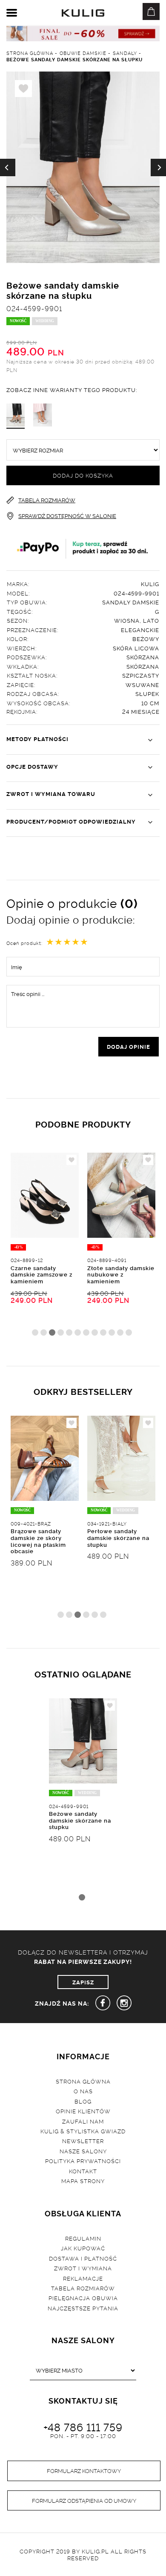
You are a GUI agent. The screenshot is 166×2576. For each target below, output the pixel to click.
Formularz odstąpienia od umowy (84, 2500)
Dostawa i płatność (83, 2258)
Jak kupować (83, 2248)
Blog (83, 2101)
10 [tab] (112, 1332)
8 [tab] (95, 1332)
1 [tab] (35, 1332)
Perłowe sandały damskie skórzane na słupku (118, 1537)
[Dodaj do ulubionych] (72, 1160)
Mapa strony (83, 2181)
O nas (83, 2091)
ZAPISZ (83, 1982)
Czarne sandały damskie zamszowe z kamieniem (41, 1274)
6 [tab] (78, 1332)
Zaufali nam (83, 2121)
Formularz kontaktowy (84, 2470)
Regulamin (83, 2238)
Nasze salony (83, 2151)
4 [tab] (61, 1332)
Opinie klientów (83, 2111)
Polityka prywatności (83, 2161)
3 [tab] (52, 1332)
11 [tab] (120, 1332)
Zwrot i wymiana (83, 2268)
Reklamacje (83, 2278)
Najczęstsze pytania (83, 2308)
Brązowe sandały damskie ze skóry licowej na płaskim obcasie (38, 1541)
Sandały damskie (131, 602)
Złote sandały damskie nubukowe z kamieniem (121, 1274)
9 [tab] (103, 1332)
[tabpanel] (45, 1248)
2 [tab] (44, 1332)
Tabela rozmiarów (83, 2288)
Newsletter (83, 2141)
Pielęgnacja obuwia (83, 2298)
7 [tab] (86, 1332)
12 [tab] (129, 1332)
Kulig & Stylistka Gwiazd (83, 2131)
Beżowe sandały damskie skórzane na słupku (80, 1820)
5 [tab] (69, 1332)
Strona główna (83, 2081)
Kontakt (83, 2171)
